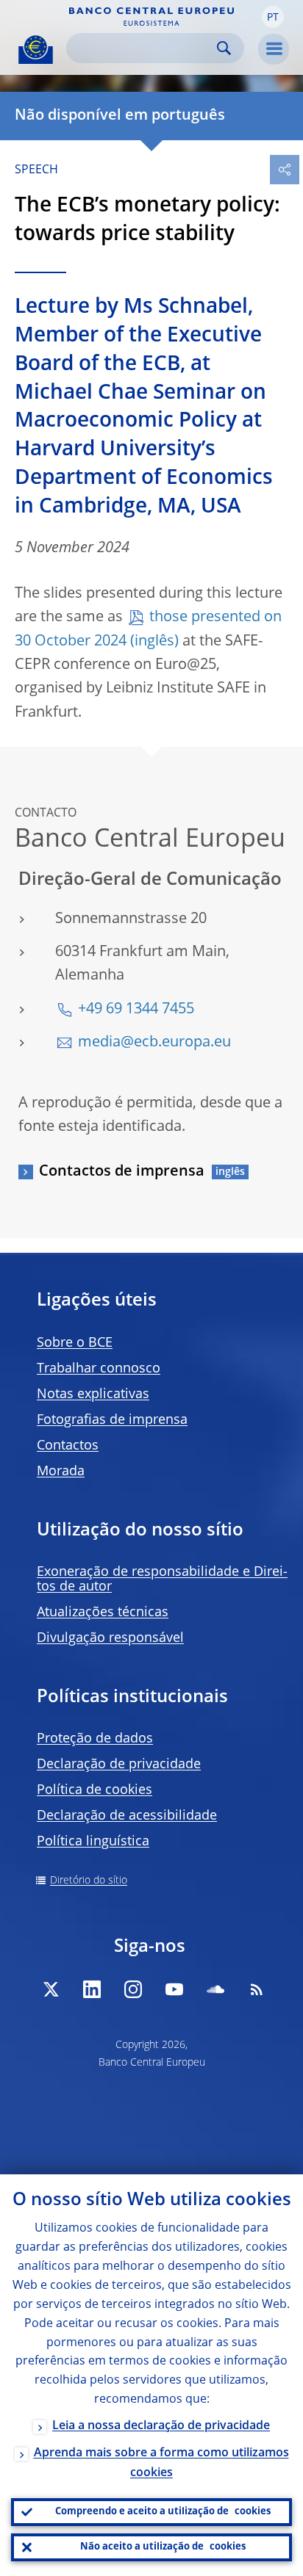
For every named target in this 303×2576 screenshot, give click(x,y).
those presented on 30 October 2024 (148, 629)
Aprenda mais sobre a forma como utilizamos (161, 2463)
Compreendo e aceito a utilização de (163, 2512)
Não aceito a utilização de (163, 2547)
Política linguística (93, 1842)
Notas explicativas (93, 1394)
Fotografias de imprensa (112, 1420)
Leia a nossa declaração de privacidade (161, 2426)
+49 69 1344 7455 (136, 1010)
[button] (273, 17)
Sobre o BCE (75, 1343)
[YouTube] (174, 1989)
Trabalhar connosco (99, 1369)
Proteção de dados (95, 1739)
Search (224, 48)
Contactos (68, 1446)
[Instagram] (133, 1989)
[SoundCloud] (215, 1989)
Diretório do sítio (89, 1881)
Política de (95, 1790)
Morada (61, 1472)
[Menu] (274, 49)
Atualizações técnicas (103, 1613)
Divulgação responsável (110, 1638)
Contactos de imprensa (122, 1172)
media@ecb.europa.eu (154, 1043)
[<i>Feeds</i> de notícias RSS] (257, 1989)
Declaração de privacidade (119, 1765)
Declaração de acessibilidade (127, 1816)
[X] (51, 1989)
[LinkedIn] (92, 1989)
